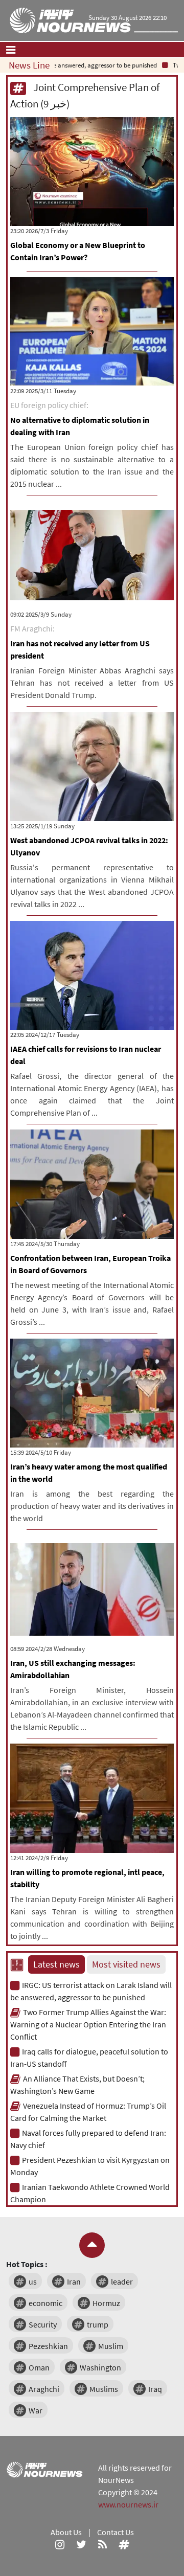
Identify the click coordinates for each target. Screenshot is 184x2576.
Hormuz (106, 2303)
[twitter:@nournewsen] (81, 2544)
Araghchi (44, 2389)
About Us (66, 2532)
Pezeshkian (48, 2346)
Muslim (111, 2346)
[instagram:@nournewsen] (60, 2544)
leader (122, 2281)
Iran (74, 2281)
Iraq (155, 2389)
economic (45, 2303)
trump (98, 2324)
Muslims (104, 2389)
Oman (39, 2367)
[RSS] (102, 2544)
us (33, 2281)
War (36, 2410)
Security (43, 2324)
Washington (100, 2367)
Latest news (56, 1964)
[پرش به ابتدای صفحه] (92, 2245)
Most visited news (126, 1964)
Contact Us (116, 2532)
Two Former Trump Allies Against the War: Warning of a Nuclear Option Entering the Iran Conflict (88, 2024)
